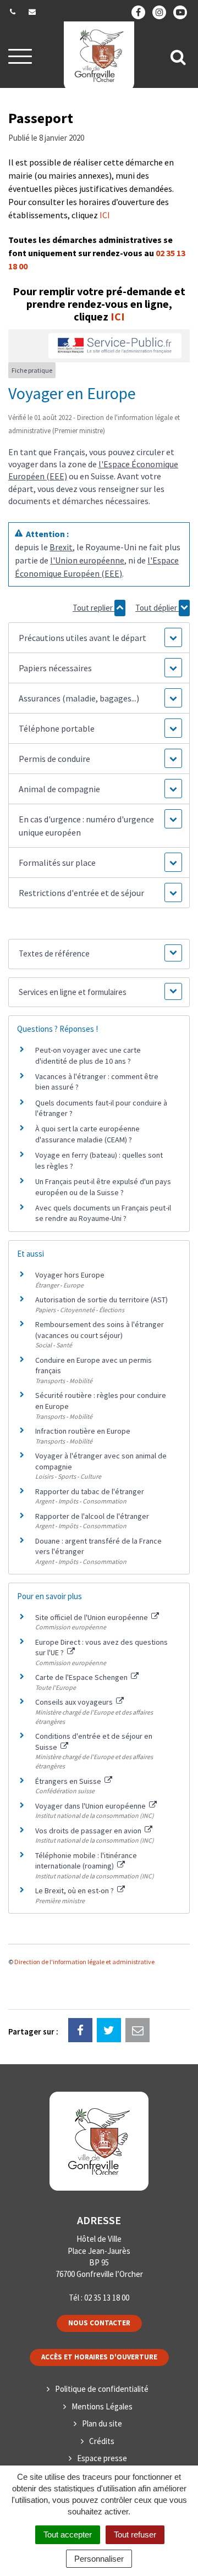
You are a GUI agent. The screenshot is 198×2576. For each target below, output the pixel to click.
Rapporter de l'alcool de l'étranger (92, 1516)
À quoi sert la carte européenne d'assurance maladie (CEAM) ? (87, 1134)
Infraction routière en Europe (83, 1431)
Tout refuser (135, 2534)
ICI (105, 215)
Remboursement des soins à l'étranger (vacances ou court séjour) (100, 1330)
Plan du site (102, 2423)
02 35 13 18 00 (107, 2298)
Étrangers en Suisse (69, 1781)
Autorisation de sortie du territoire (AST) (101, 1300)
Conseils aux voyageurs (75, 1702)
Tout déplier (157, 608)
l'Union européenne (87, 560)
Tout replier (94, 608)
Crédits (102, 2441)
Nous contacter (99, 2323)
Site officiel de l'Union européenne (92, 1617)
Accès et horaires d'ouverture (99, 2357)
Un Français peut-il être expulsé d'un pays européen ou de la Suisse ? (103, 1187)
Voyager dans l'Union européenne (91, 1806)
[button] (99, 638)
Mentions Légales (102, 2406)
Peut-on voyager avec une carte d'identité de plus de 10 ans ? (88, 1055)
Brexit (61, 547)
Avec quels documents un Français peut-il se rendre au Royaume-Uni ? (103, 1213)
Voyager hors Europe (70, 1275)
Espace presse (102, 2458)
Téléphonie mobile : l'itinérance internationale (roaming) (86, 1861)
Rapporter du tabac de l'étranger (90, 1491)
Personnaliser (99, 2559)
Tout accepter (68, 2534)
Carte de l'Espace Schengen (82, 1677)
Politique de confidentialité (102, 2389)
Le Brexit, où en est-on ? (75, 1890)
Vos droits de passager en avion (89, 1831)
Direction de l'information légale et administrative (84, 1962)
